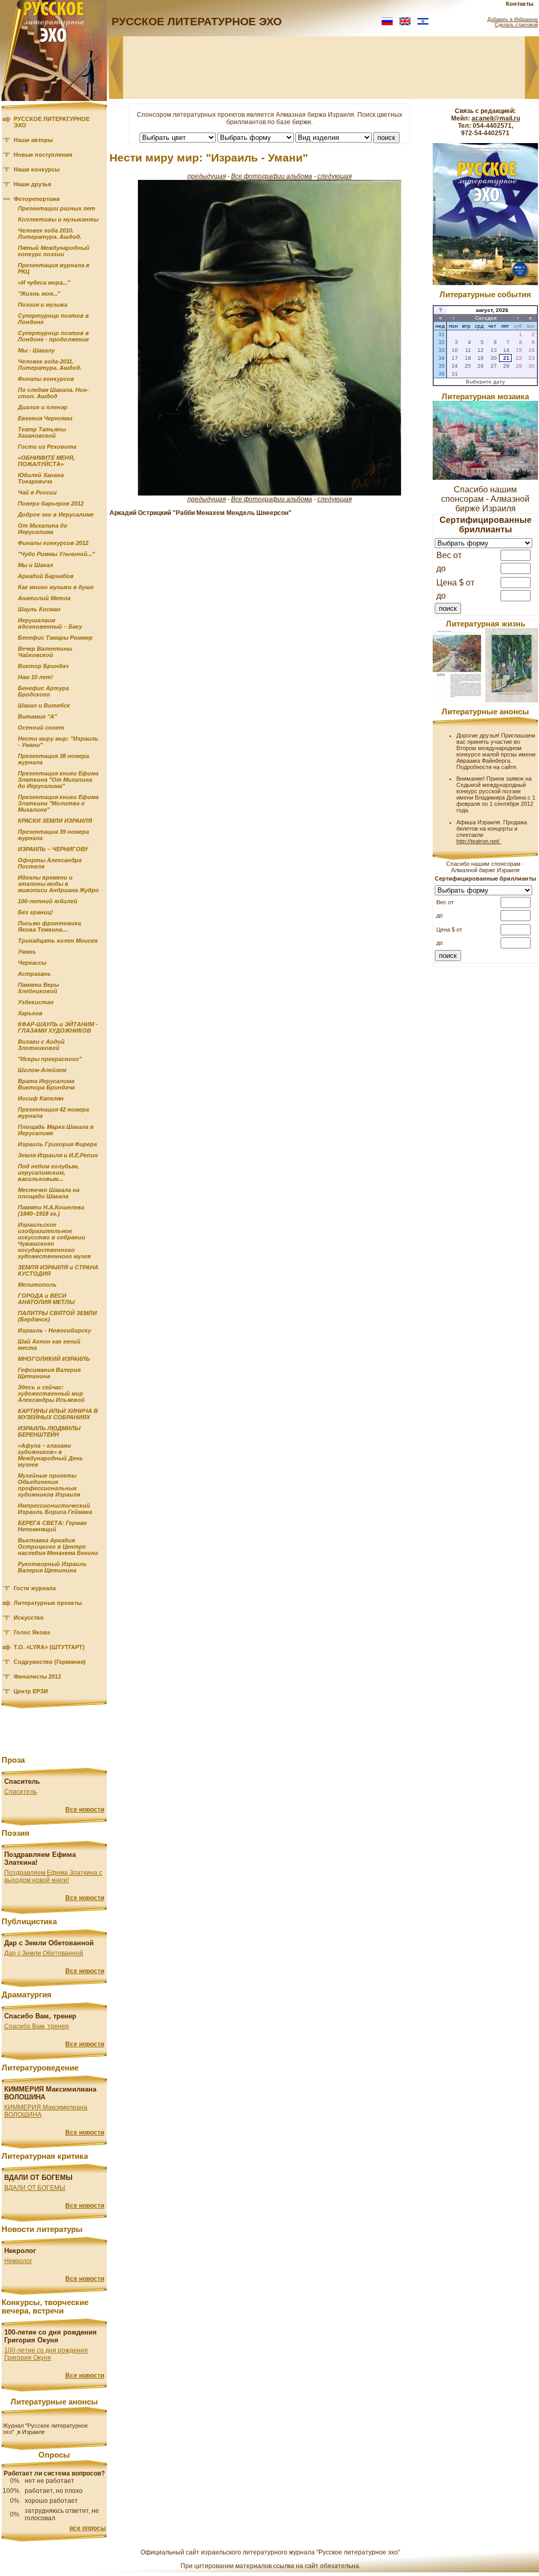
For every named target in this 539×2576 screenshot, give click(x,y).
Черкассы (32, 963)
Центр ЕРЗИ (31, 1691)
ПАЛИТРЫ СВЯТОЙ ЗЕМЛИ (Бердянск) (57, 1316)
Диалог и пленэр (43, 407)
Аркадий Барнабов (46, 576)
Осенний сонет (41, 728)
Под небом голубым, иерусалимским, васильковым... (48, 1173)
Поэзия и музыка (43, 305)
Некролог (18, 2261)
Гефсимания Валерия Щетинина (49, 1373)
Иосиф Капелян (41, 1098)
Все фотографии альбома (272, 176)
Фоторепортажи (37, 199)
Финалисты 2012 (37, 1676)
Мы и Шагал (36, 565)
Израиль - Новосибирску (54, 1330)
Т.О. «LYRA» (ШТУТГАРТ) (49, 1647)
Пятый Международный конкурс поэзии (54, 251)
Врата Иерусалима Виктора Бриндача (46, 1084)
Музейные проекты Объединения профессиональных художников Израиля (49, 1485)
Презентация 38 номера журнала (53, 759)
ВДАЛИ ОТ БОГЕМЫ (35, 2188)
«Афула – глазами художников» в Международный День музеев (51, 1455)
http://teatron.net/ (479, 841)
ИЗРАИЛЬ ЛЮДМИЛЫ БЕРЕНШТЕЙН (49, 1431)
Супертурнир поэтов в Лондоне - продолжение (53, 336)
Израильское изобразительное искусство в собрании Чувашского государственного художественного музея (54, 1240)
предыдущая (207, 176)
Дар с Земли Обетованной (44, 1953)
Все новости (85, 1810)
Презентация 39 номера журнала (53, 835)
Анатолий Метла (44, 598)
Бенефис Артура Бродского (43, 691)
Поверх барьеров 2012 (51, 503)
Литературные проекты (48, 1603)
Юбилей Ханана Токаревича (41, 478)
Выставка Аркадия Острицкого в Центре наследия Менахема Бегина (58, 1547)
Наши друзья (32, 184)
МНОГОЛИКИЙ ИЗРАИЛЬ (54, 1359)
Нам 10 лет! (36, 677)
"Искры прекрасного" (50, 1059)
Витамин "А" (37, 716)
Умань (27, 952)
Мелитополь (37, 1285)
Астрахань (34, 974)
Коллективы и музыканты (58, 219)
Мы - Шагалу (36, 350)
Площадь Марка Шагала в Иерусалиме (56, 1130)
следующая (335, 176)
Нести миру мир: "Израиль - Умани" (58, 742)
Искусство (29, 1618)
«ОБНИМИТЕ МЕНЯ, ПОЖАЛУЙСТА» (46, 461)
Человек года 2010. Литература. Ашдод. (50, 234)
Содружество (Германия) (50, 1662)
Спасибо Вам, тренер (37, 2026)
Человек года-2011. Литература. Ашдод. (50, 365)
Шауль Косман (39, 609)
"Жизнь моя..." (39, 294)
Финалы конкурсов (46, 379)
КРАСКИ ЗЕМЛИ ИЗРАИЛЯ (55, 821)
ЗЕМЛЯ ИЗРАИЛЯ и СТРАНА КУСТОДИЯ (58, 1270)
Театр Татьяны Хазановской (42, 432)
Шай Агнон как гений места (49, 1345)
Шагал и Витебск (44, 705)
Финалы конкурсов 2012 (53, 543)
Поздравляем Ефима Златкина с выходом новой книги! (53, 1876)
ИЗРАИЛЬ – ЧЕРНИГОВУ (53, 849)
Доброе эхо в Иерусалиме (56, 514)
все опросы (88, 2528)
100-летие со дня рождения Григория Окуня (46, 2354)
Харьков (30, 1013)
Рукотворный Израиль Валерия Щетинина (52, 1567)
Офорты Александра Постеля (50, 863)
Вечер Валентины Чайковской (45, 652)
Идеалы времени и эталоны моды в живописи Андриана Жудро (58, 884)
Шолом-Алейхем (42, 1070)
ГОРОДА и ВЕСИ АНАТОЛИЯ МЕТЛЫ (46, 1299)
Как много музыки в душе (56, 587)
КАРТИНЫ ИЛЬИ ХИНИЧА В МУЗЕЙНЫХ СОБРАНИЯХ (58, 1414)
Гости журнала (35, 1588)
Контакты (520, 4)
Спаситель (21, 1792)
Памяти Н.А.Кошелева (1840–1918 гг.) (51, 1210)
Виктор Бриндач (43, 666)
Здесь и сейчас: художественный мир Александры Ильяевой (51, 1393)
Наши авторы (33, 140)
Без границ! (36, 912)
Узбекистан (36, 1002)
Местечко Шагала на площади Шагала (49, 1193)
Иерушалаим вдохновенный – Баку (50, 623)
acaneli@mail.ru (496, 118)
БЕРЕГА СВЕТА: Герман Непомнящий (52, 1526)
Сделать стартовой (516, 25)
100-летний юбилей (48, 901)
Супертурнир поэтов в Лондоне (53, 319)
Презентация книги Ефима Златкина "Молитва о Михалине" (58, 803)
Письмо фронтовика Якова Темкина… (49, 926)
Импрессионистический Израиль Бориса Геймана (55, 1509)
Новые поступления (43, 155)
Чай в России (37, 492)
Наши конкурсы (37, 169)
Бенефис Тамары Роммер (55, 638)
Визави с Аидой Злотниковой (41, 1045)
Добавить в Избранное (513, 19)
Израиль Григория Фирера (57, 1144)
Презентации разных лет (57, 208)
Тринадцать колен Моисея (58, 941)
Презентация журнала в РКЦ (54, 268)
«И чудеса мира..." (44, 282)
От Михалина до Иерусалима (43, 529)
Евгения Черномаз (45, 418)
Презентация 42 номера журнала (53, 1113)
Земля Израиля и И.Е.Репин (58, 1155)
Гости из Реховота (47, 447)
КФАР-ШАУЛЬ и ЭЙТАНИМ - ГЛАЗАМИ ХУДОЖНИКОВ (58, 1027)
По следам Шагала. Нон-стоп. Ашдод (53, 393)
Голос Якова (32, 1632)
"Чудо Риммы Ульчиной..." (56, 554)
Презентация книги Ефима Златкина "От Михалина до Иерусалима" (58, 780)
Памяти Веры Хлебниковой (38, 988)
